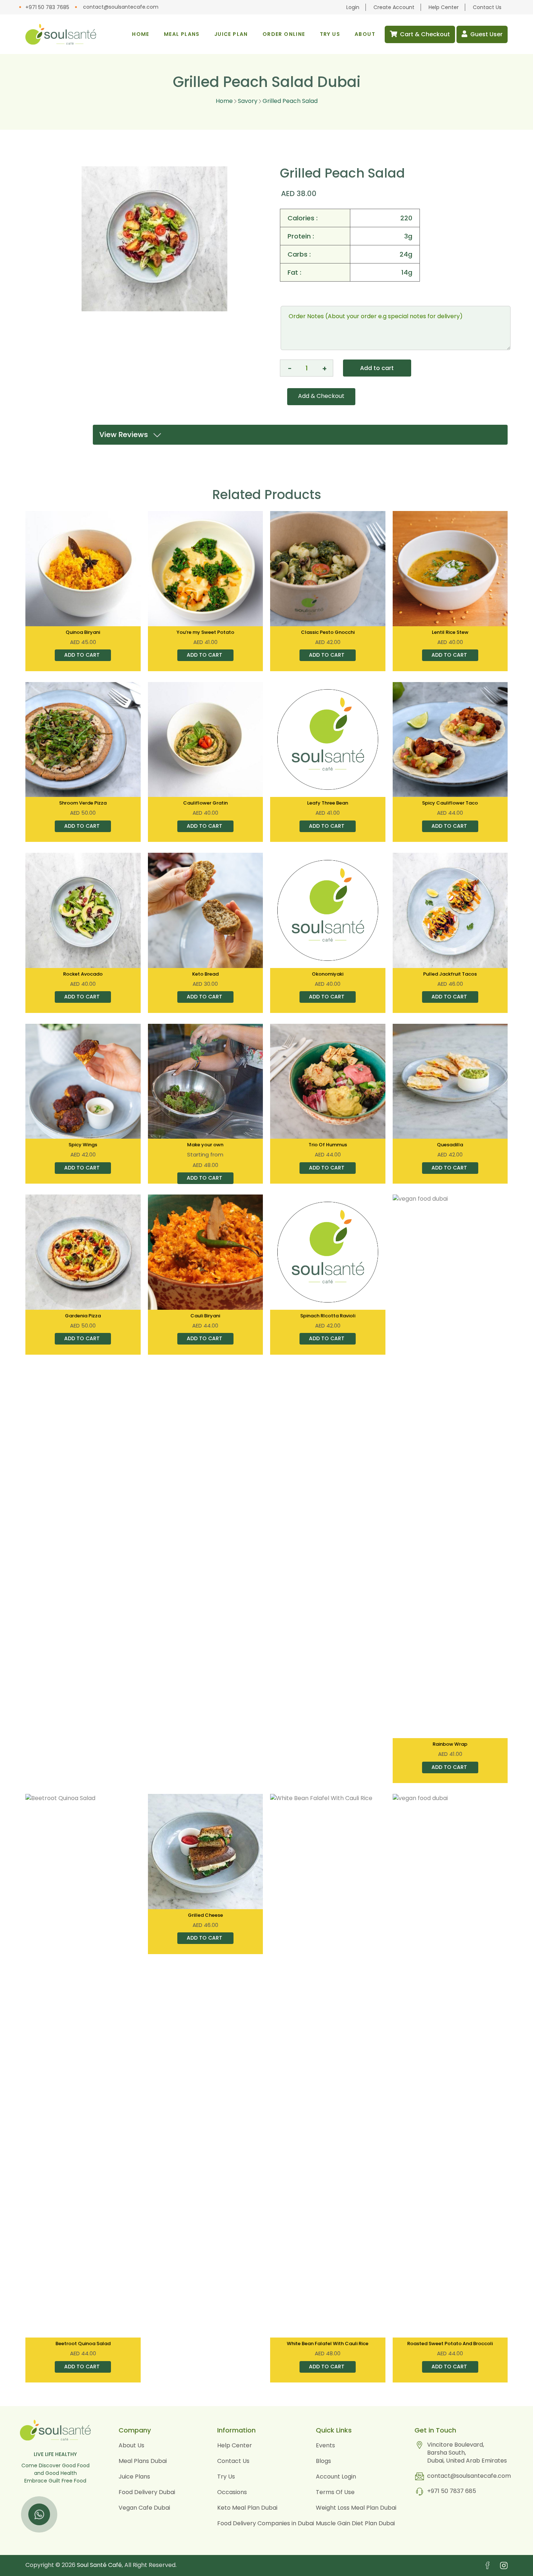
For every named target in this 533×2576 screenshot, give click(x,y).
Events (325, 2445)
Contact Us (487, 7)
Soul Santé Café (99, 2565)
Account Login (336, 2477)
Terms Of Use (335, 2492)
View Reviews (126, 435)
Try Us (226, 2477)
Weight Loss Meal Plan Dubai (356, 2508)
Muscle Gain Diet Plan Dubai (355, 2523)
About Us (131, 2445)
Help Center (444, 7)
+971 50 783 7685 (47, 7)
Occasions (232, 2492)
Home (224, 101)
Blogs (323, 2461)
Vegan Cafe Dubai (144, 2508)
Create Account (394, 7)
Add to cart (377, 368)
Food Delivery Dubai (147, 2492)
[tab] (300, 435)
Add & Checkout (321, 396)
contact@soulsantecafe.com (121, 7)
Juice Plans (134, 2477)
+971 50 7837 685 (452, 2491)
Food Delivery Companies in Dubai (266, 2523)
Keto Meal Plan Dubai (247, 2508)
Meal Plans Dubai (143, 2461)
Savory (247, 101)
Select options (204, 1181)
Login (353, 7)
